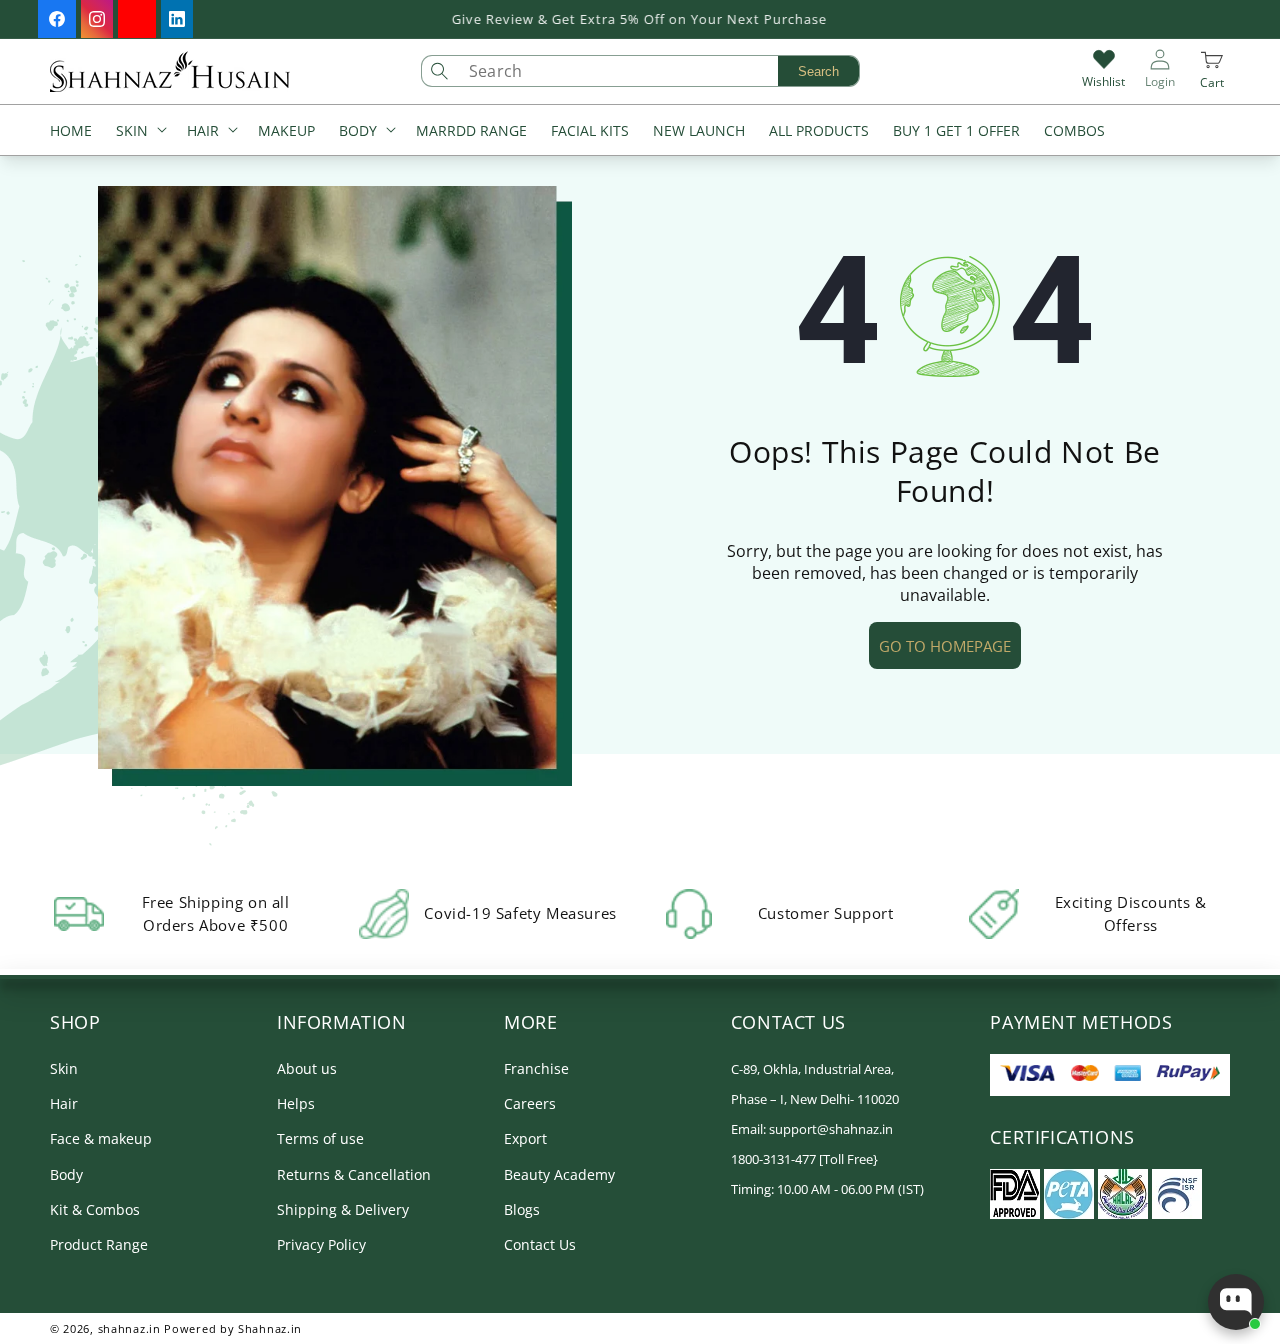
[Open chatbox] (1236, 1302)
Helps (296, 1104)
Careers (530, 1104)
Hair (64, 1104)
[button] (139, 132)
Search (818, 71)
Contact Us (540, 1244)
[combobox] (659, 71)
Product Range (99, 1244)
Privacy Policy (321, 1244)
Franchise (536, 1068)
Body (66, 1174)
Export (525, 1139)
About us (307, 1068)
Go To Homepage (945, 646)
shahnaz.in (129, 1328)
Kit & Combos (95, 1209)
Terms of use (320, 1139)
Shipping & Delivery (343, 1209)
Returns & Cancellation (354, 1174)
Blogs (522, 1209)
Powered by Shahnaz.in (233, 1328)
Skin (64, 1068)
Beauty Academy (559, 1174)
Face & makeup (101, 1139)
